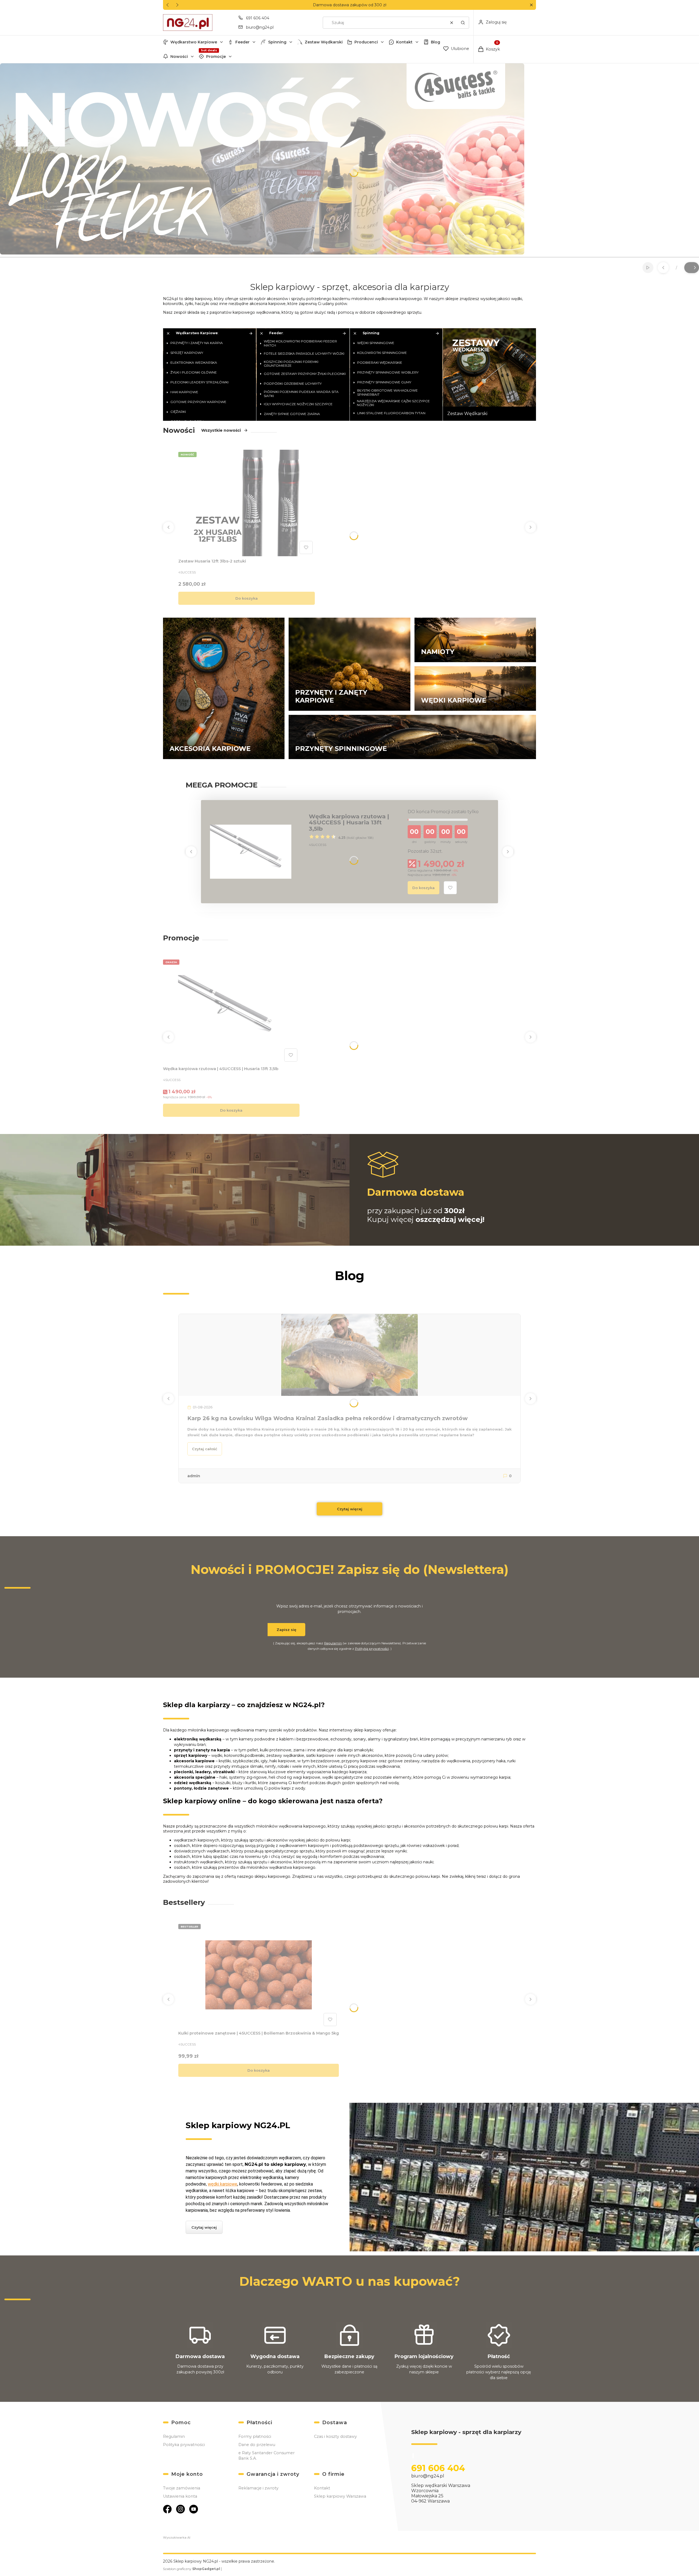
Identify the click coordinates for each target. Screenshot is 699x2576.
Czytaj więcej (350, 1509)
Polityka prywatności (184, 2445)
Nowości (179, 57)
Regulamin (333, 1643)
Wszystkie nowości (221, 430)
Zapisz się (286, 1630)
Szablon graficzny (192, 2569)
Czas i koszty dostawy (335, 2436)
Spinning (277, 42)
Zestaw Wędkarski (324, 42)
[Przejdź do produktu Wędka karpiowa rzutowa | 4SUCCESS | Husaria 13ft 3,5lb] (251, 852)
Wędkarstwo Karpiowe (194, 42)
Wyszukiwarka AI (177, 2537)
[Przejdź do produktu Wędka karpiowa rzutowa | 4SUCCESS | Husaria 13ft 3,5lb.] (231, 1011)
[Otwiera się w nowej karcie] (167, 2509)
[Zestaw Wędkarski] (489, 374)
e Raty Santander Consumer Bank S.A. (266, 2456)
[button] (531, 5)
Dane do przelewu (257, 2445)
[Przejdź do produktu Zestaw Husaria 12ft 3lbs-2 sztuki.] (247, 503)
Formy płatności (255, 2436)
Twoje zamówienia (182, 2488)
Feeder (242, 42)
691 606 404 (258, 18)
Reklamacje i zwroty (258, 2488)
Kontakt (404, 42)
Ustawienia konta (180, 2496)
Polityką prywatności (372, 1649)
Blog (436, 42)
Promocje (216, 57)
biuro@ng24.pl (260, 27)
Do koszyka (247, 598)
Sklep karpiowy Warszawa (340, 2496)
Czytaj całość (205, 1449)
